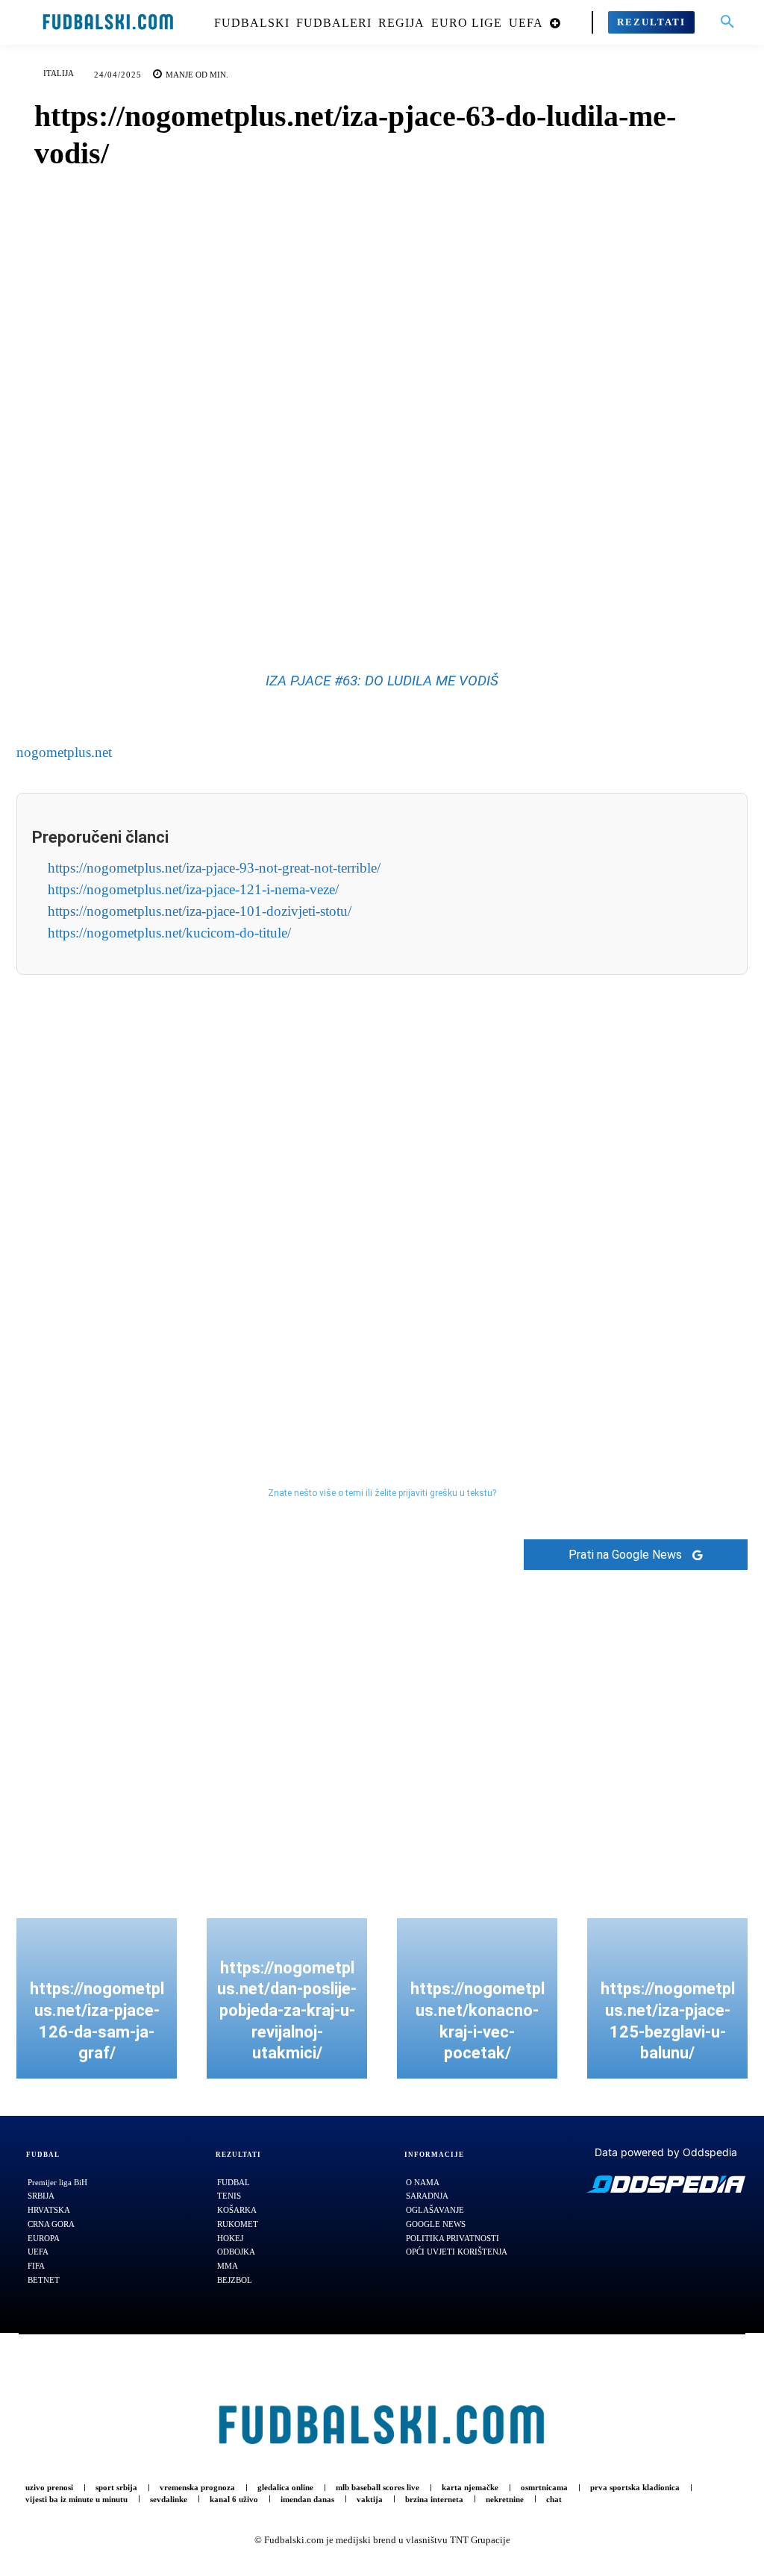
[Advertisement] (382, 1199)
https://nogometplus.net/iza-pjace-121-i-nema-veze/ (193, 889)
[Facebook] (331, 600)
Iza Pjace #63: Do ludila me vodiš (382, 681)
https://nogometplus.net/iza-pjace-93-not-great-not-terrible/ (214, 868)
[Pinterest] (399, 600)
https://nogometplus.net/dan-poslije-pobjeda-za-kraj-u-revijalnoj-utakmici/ (287, 2010)
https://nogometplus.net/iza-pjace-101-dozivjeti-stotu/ (200, 911)
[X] (365, 600)
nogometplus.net (64, 752)
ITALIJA (59, 73)
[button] (727, 22)
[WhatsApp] (433, 600)
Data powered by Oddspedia (666, 2152)
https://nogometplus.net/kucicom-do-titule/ (169, 933)
